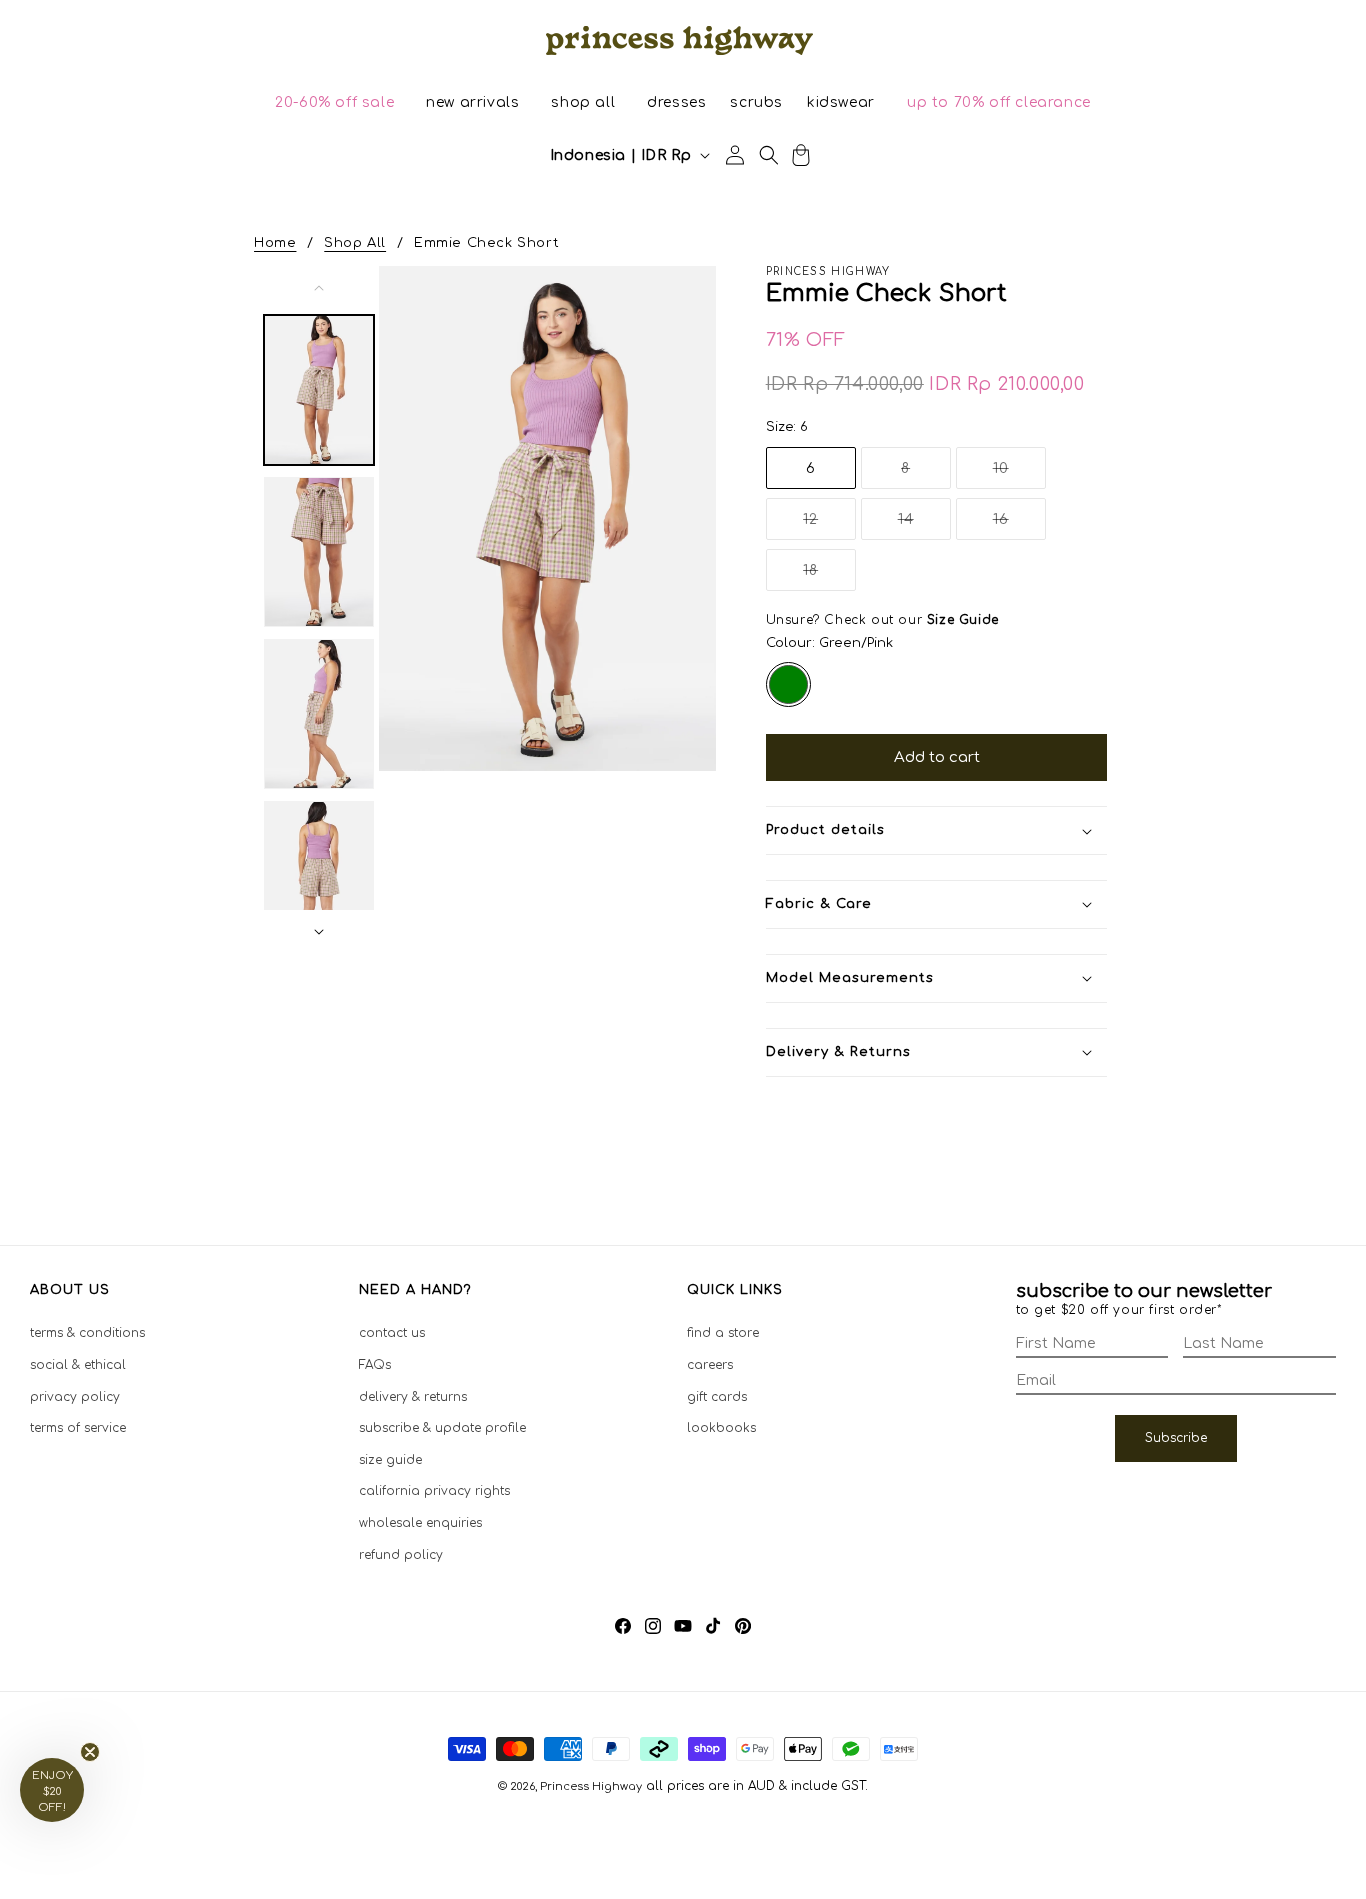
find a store (723, 1333)
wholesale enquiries (420, 1523)
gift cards (717, 1397)
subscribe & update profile (442, 1428)
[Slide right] (319, 932)
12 (829, 525)
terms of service (78, 1428)
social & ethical (78, 1365)
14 (924, 525)
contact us (392, 1333)
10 (1019, 474)
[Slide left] (319, 288)
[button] (334, 103)
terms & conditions (87, 1333)
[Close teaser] (90, 1752)
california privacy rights (434, 1491)
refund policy (401, 1555)
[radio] (788, 684)
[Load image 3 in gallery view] (319, 714)
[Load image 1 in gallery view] (319, 390)
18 (829, 576)
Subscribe (1176, 1438)
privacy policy (75, 1397)
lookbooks (721, 1428)
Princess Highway (591, 1786)
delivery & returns (413, 1397)
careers (710, 1365)
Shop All (355, 243)
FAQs (375, 1365)
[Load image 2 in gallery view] (319, 552)
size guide (390, 1460)
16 (1019, 525)
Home (275, 243)
